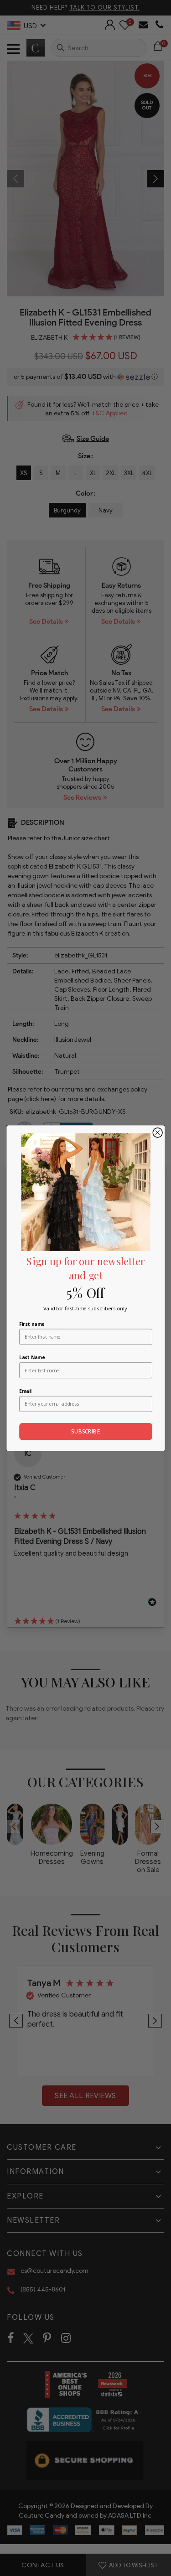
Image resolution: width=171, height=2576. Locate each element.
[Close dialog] (158, 1132)
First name (32, 1324)
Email (25, 1391)
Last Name (32, 1357)
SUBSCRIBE (85, 1431)
